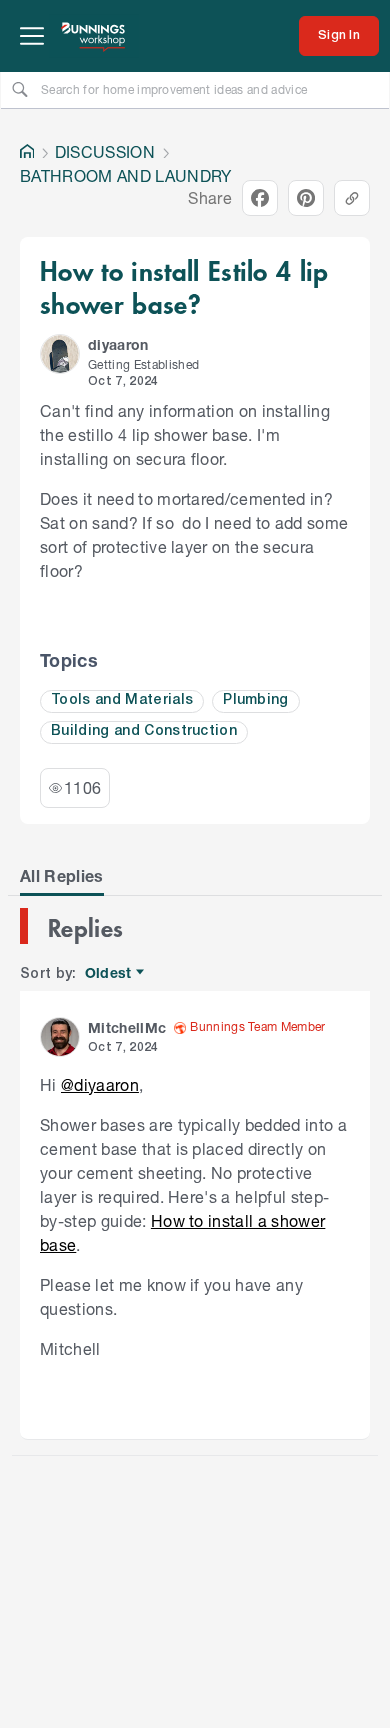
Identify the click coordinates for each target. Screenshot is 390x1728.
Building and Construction (144, 731)
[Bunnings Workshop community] (94, 36)
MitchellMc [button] (127, 1027)
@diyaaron (100, 1084)
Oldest (109, 973)
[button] (60, 354)
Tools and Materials (122, 700)
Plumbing (256, 700)
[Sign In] (339, 36)
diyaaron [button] (118, 344)
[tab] (62, 876)
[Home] (27, 152)
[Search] (20, 89)
